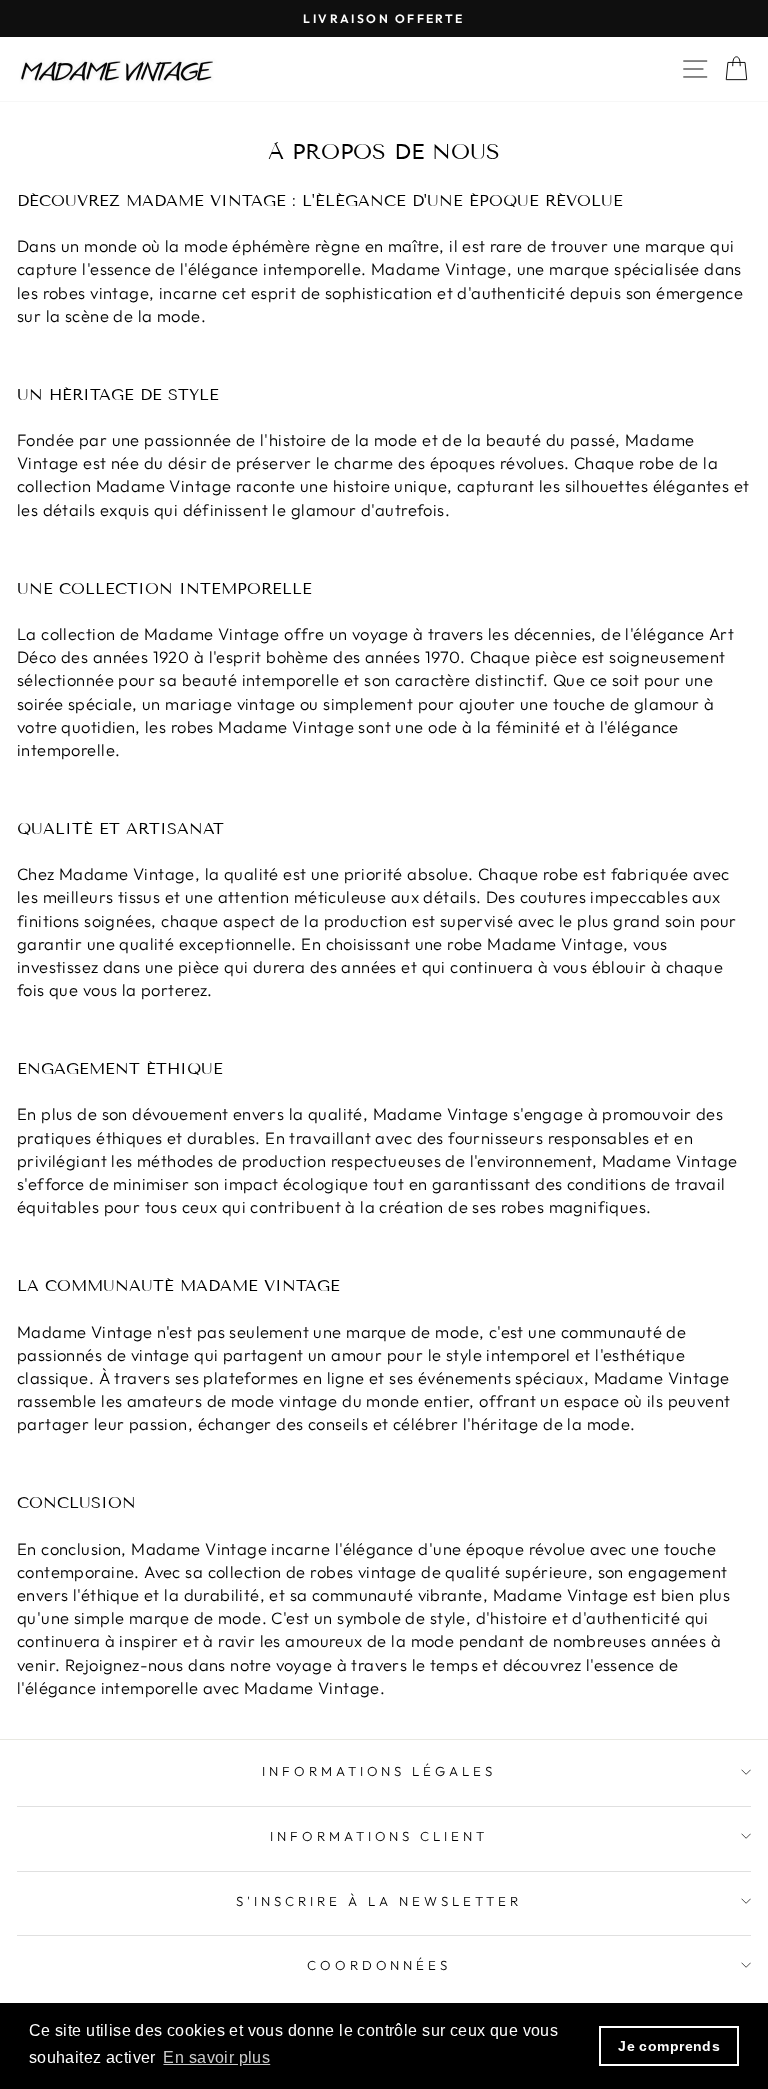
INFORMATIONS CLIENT (379, 1836)
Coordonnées (379, 1965)
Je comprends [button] (669, 2046)
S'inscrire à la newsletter (378, 1901)
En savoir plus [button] (216, 2057)
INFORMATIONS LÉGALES (379, 1771)
